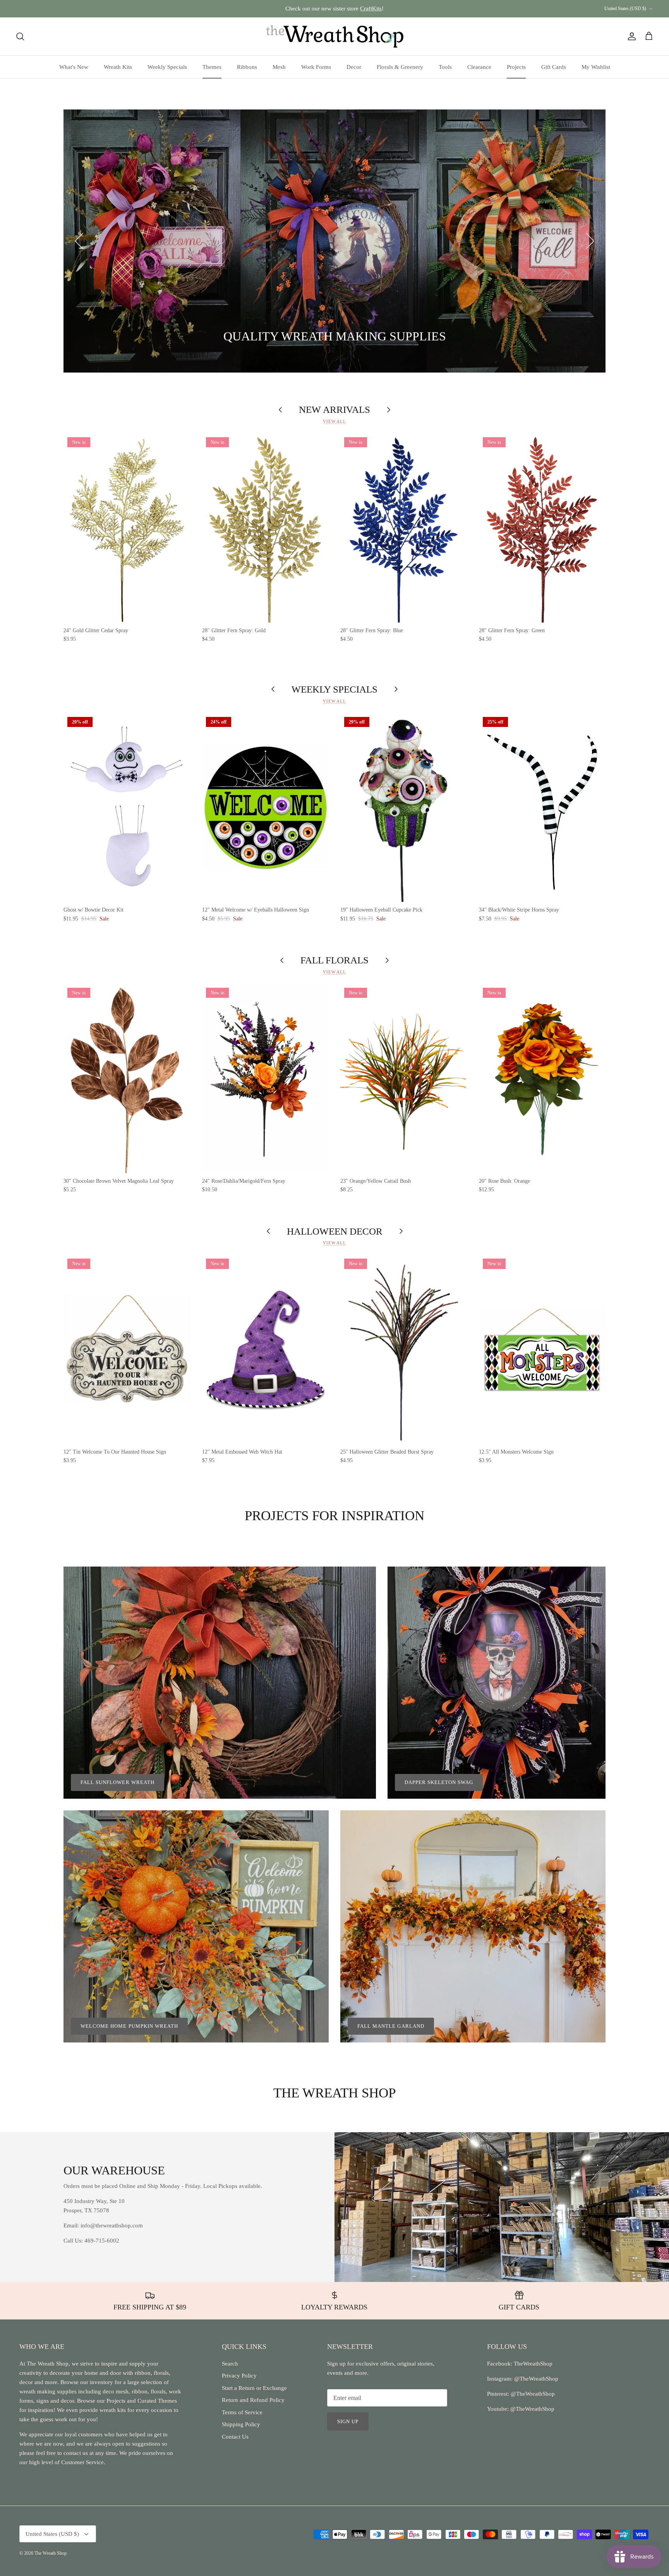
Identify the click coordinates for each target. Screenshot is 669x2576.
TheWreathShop (533, 2364)
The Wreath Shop (51, 2553)
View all (334, 421)
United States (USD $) (625, 9)
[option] (334, 241)
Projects (516, 67)
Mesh (279, 67)
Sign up (348, 2421)
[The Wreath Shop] (335, 36)
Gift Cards (554, 67)
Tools (445, 67)
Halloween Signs (142, 337)
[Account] (630, 36)
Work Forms (316, 67)
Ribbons (247, 67)
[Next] (590, 241)
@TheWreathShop (532, 2394)
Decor (354, 67)
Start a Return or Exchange (254, 2388)
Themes (212, 67)
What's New (74, 67)
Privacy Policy (239, 2376)
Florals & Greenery (400, 67)
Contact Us (235, 2437)
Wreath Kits (118, 67)
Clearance (479, 67)
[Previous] (79, 241)
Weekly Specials (167, 67)
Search (230, 2364)
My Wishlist (596, 67)
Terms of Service (242, 2412)
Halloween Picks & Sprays (232, 337)
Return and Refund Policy (253, 2400)
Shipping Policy (241, 2424)
